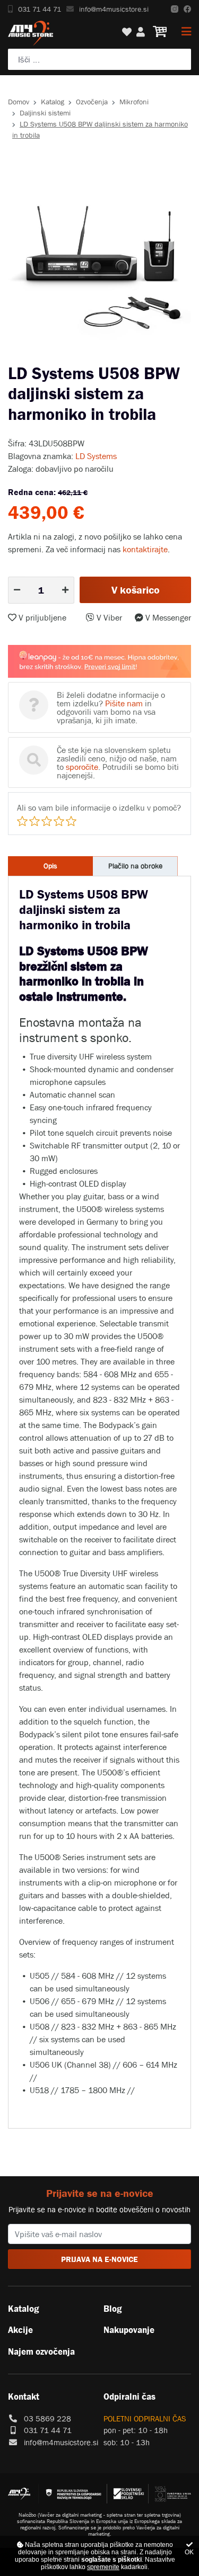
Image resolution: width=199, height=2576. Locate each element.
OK (189, 2552)
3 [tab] (108, 355)
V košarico (136, 590)
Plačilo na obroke (135, 866)
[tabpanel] (99, 256)
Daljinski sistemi (45, 113)
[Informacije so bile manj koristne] (34, 821)
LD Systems (96, 456)
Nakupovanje (129, 2330)
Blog (113, 2309)
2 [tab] (92, 355)
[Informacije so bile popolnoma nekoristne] (22, 821)
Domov (19, 102)
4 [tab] (124, 355)
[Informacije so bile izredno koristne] (71, 821)
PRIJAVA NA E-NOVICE (99, 2259)
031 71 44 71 (40, 9)
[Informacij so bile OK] (47, 821)
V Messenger (167, 617)
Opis (50, 866)
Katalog (53, 102)
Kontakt (24, 2397)
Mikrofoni (134, 102)
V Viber (108, 617)
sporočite (82, 767)
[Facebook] (187, 9)
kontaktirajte (145, 549)
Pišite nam (124, 703)
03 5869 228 (47, 2418)
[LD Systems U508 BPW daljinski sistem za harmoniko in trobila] (99, 256)
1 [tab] (76, 355)
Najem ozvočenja (41, 2351)
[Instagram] (175, 9)
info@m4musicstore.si (114, 9)
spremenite (103, 2567)
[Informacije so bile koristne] (59, 821)
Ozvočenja (92, 102)
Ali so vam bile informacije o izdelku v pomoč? (99, 807)
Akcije (20, 2330)
